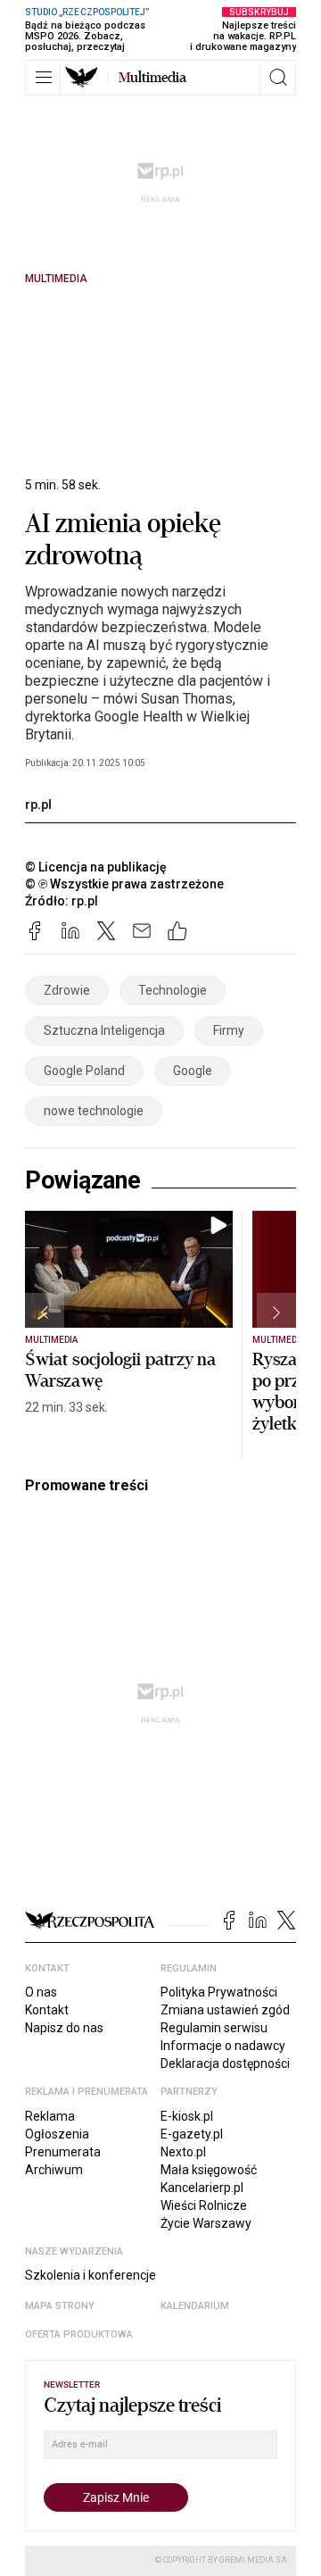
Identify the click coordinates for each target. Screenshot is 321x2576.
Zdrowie (67, 990)
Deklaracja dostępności (225, 2063)
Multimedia (56, 279)
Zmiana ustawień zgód (225, 2010)
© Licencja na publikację (96, 867)
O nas (41, 1992)
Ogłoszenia (57, 2134)
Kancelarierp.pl (202, 2188)
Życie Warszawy (206, 2223)
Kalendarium (195, 2306)
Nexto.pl (183, 2152)
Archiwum (54, 2170)
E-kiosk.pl (187, 2116)
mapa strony (60, 2306)
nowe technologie (94, 1111)
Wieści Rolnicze (204, 2205)
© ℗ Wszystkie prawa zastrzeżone (124, 884)
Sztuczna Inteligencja (104, 1030)
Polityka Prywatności (219, 1992)
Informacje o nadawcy (223, 2046)
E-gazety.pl (192, 2134)
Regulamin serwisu (214, 2028)
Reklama (50, 2116)
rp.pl (38, 804)
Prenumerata (63, 2152)
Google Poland (84, 1071)
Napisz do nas (64, 2028)
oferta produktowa (79, 2334)
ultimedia (152, 78)
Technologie (173, 990)
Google (193, 1071)
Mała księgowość (209, 2170)
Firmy (229, 1030)
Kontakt (47, 2010)
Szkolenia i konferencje (91, 2275)
